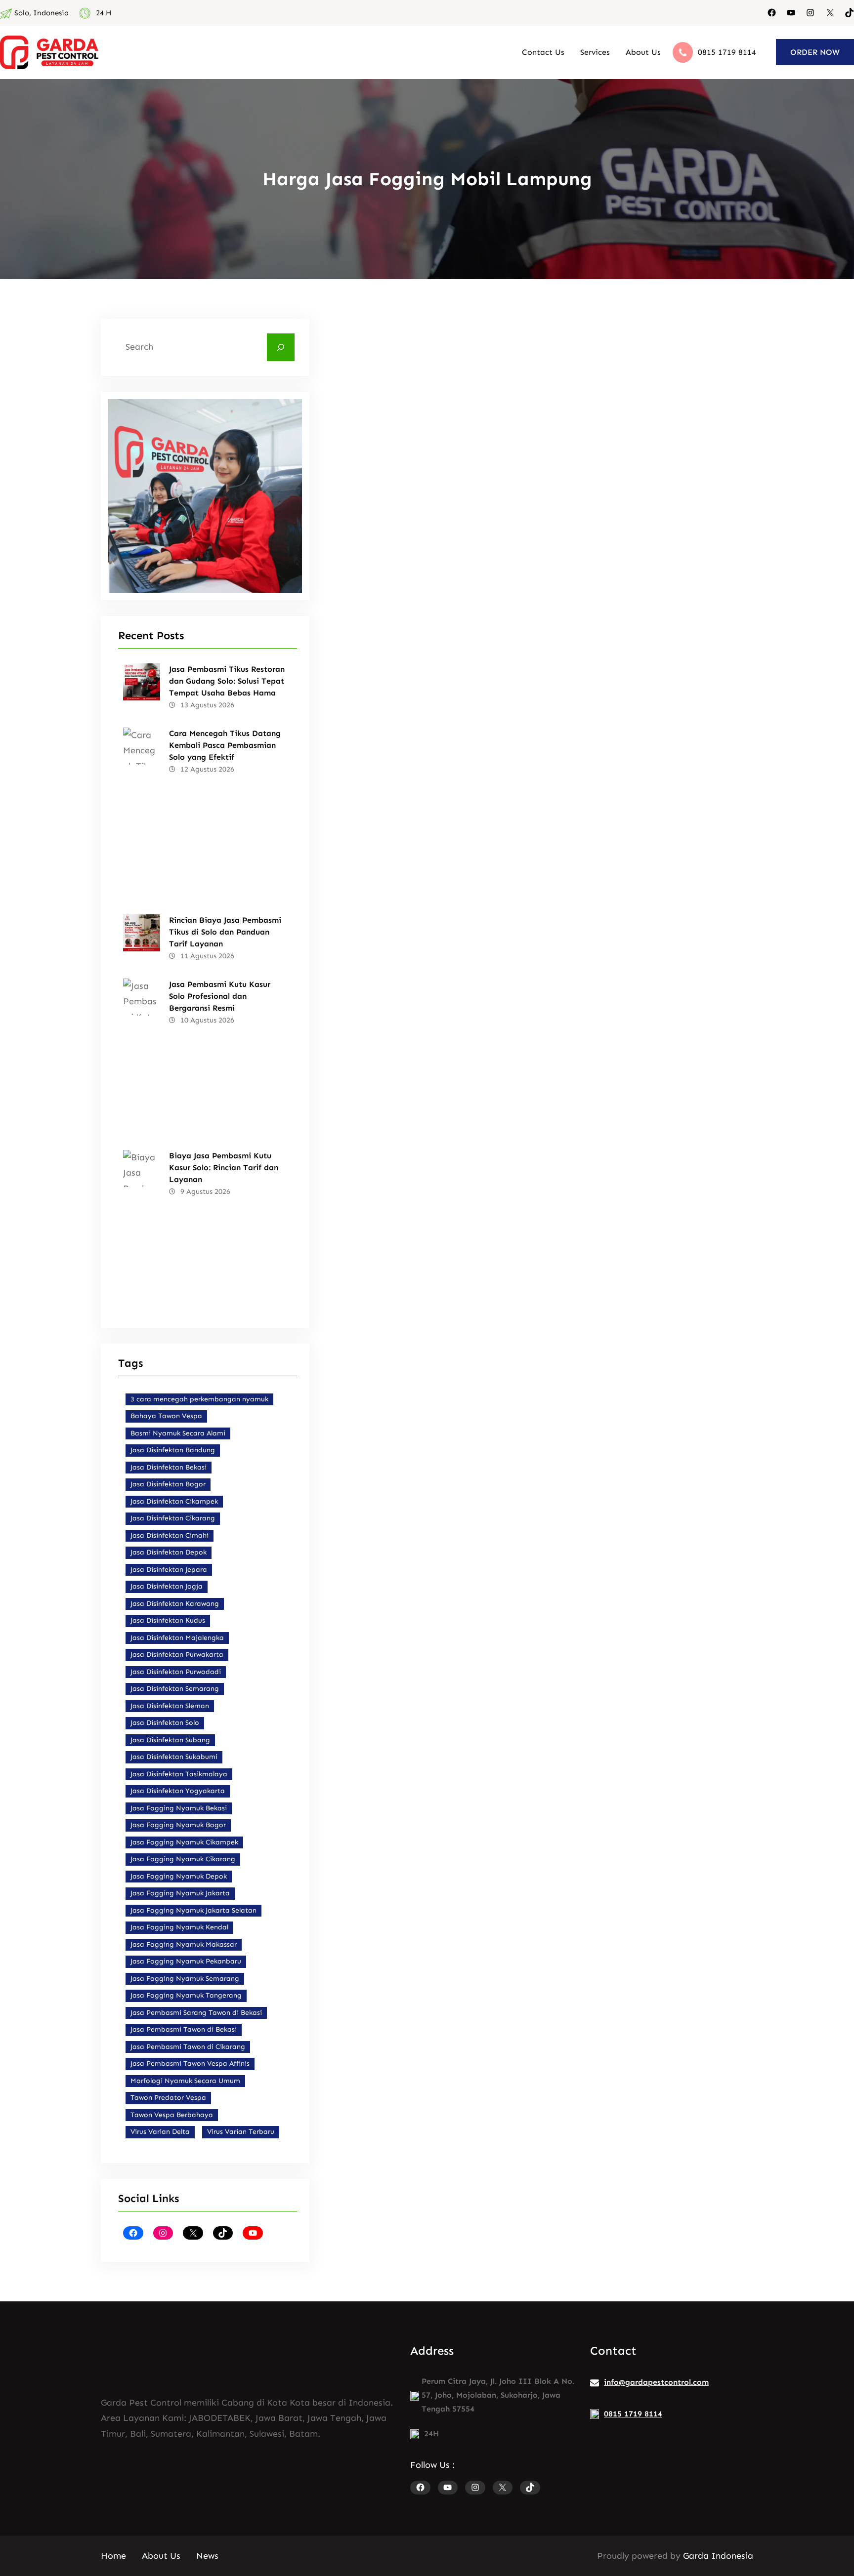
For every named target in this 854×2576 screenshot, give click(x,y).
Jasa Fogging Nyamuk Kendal (179, 1927)
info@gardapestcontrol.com (656, 2382)
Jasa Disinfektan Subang (170, 1740)
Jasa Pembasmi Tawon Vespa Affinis (190, 2064)
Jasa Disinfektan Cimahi (170, 1535)
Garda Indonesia (718, 2556)
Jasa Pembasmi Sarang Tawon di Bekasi (196, 2013)
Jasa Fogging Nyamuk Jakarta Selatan (193, 1910)
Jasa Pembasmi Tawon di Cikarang (188, 2047)
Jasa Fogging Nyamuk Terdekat (551, 1173)
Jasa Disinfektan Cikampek (174, 1501)
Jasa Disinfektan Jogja (167, 1586)
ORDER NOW (815, 52)
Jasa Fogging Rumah (657, 1173)
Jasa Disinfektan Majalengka (177, 1638)
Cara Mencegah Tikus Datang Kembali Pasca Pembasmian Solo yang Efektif (225, 745)
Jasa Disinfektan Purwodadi (176, 1672)
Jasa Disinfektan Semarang (175, 1689)
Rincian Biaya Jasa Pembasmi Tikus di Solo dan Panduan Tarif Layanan (225, 932)
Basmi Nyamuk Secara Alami (178, 1433)
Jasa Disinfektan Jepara (169, 1570)
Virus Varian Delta (160, 2132)
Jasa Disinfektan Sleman (170, 1706)
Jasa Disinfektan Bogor (168, 1484)
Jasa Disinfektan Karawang (175, 1604)
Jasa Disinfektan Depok (169, 1552)
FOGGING (380, 1173)
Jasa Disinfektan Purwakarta (177, 1655)
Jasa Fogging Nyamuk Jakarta (180, 1893)
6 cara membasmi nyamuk (407, 1206)
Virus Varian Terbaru (241, 2132)
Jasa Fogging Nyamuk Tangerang (186, 1995)
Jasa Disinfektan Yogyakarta (178, 1791)
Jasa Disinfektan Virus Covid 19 (630, 1032)
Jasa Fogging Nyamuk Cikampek (184, 1842)
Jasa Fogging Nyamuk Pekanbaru (186, 1961)
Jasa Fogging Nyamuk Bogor (178, 1825)
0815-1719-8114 (514, 401)
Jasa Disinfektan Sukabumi (174, 1757)
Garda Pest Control (396, 876)
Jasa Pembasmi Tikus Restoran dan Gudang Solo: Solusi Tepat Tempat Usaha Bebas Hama (227, 681)
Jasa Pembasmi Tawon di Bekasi (184, 2029)
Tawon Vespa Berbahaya (172, 2115)
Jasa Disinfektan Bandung (173, 1450)
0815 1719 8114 (727, 52)
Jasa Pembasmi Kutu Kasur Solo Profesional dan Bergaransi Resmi (220, 996)
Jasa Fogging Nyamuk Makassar (184, 1944)
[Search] (281, 347)
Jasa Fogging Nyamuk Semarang (185, 1979)
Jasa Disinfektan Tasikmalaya (179, 1774)
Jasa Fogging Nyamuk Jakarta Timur (550, 1223)
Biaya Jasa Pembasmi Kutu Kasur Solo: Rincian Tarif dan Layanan (224, 1167)
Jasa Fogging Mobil (448, 1173)
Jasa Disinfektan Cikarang (173, 1518)
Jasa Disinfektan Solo (165, 1723)
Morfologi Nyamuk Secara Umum (185, 2081)
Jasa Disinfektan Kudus (168, 1620)
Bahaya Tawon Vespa (166, 1416)
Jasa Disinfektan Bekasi (169, 1467)
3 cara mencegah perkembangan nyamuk (199, 1399)
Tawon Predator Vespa (168, 2098)
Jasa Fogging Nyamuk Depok (179, 1876)
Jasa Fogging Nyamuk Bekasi (179, 1808)
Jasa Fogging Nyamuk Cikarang (183, 1859)
